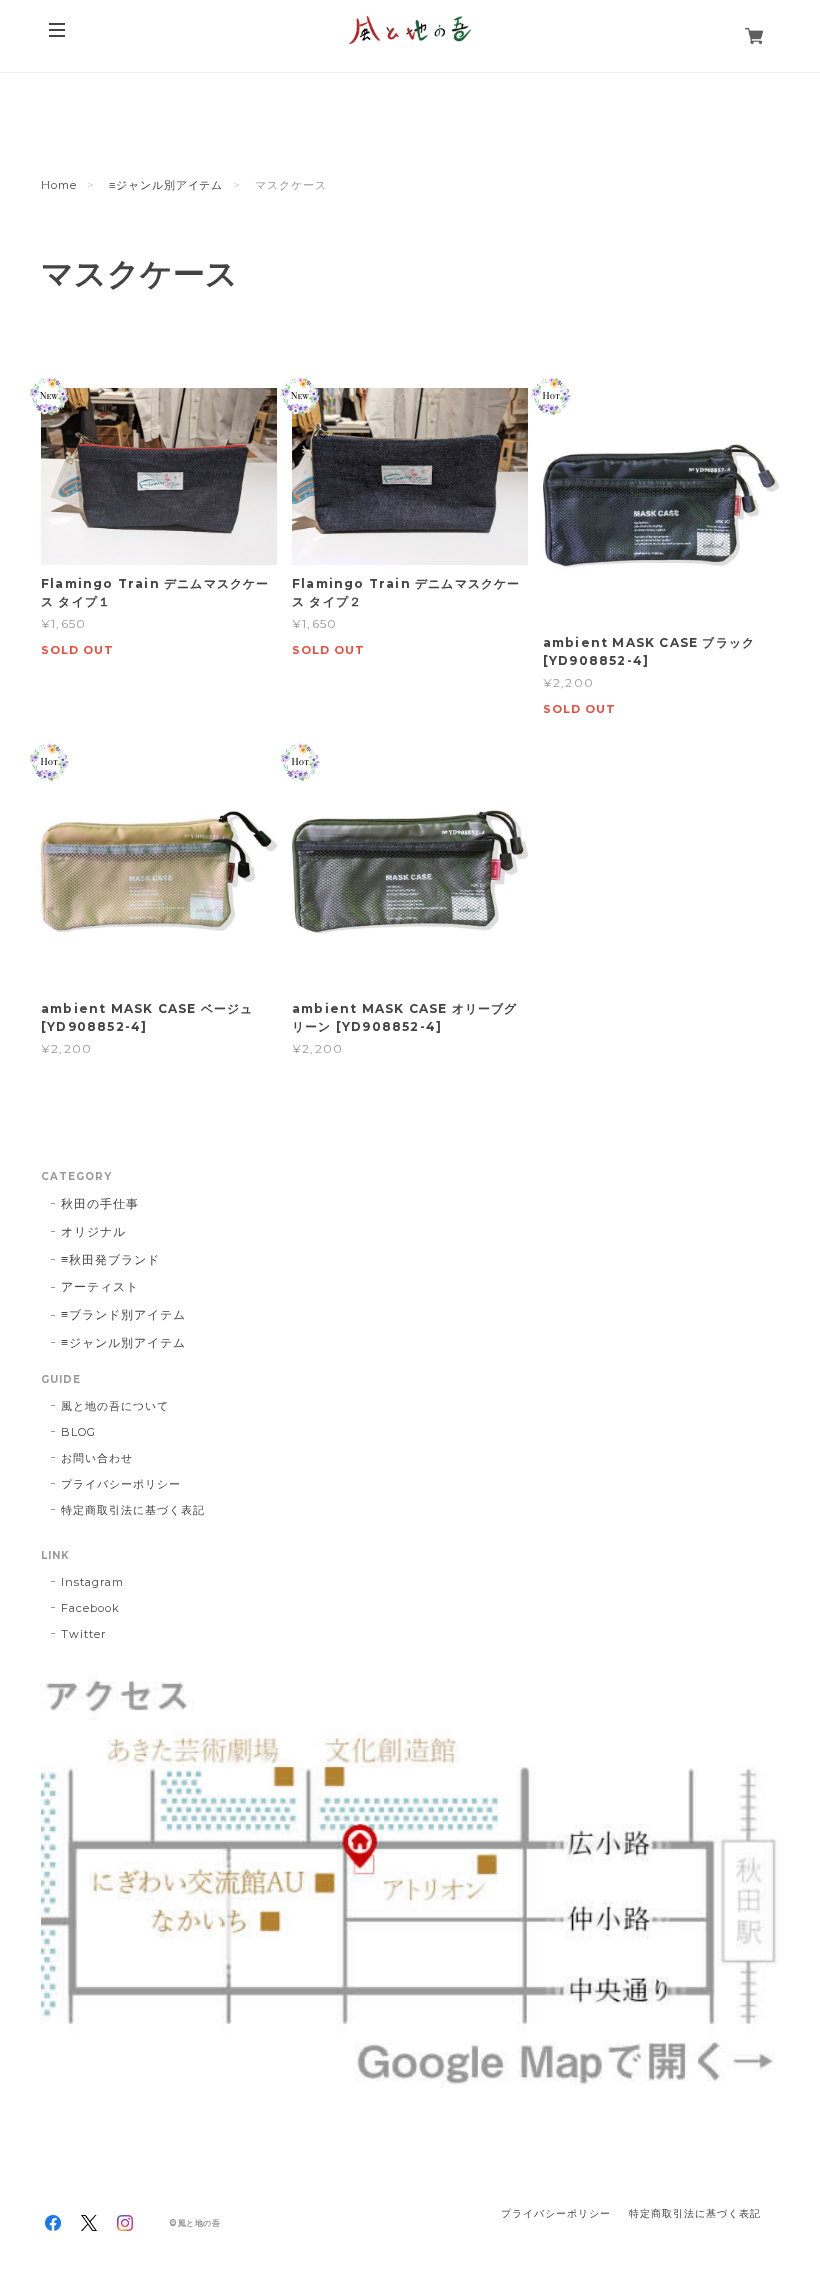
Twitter (83, 1634)
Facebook (90, 1608)
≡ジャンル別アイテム (166, 185)
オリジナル (93, 1231)
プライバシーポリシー (121, 1484)
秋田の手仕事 (100, 1203)
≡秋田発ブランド (110, 1259)
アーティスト (100, 1286)
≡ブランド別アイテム (123, 1314)
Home (59, 185)
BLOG (78, 1432)
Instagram (92, 1582)
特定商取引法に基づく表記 (133, 1510)
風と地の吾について (115, 1406)
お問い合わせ (97, 1458)
